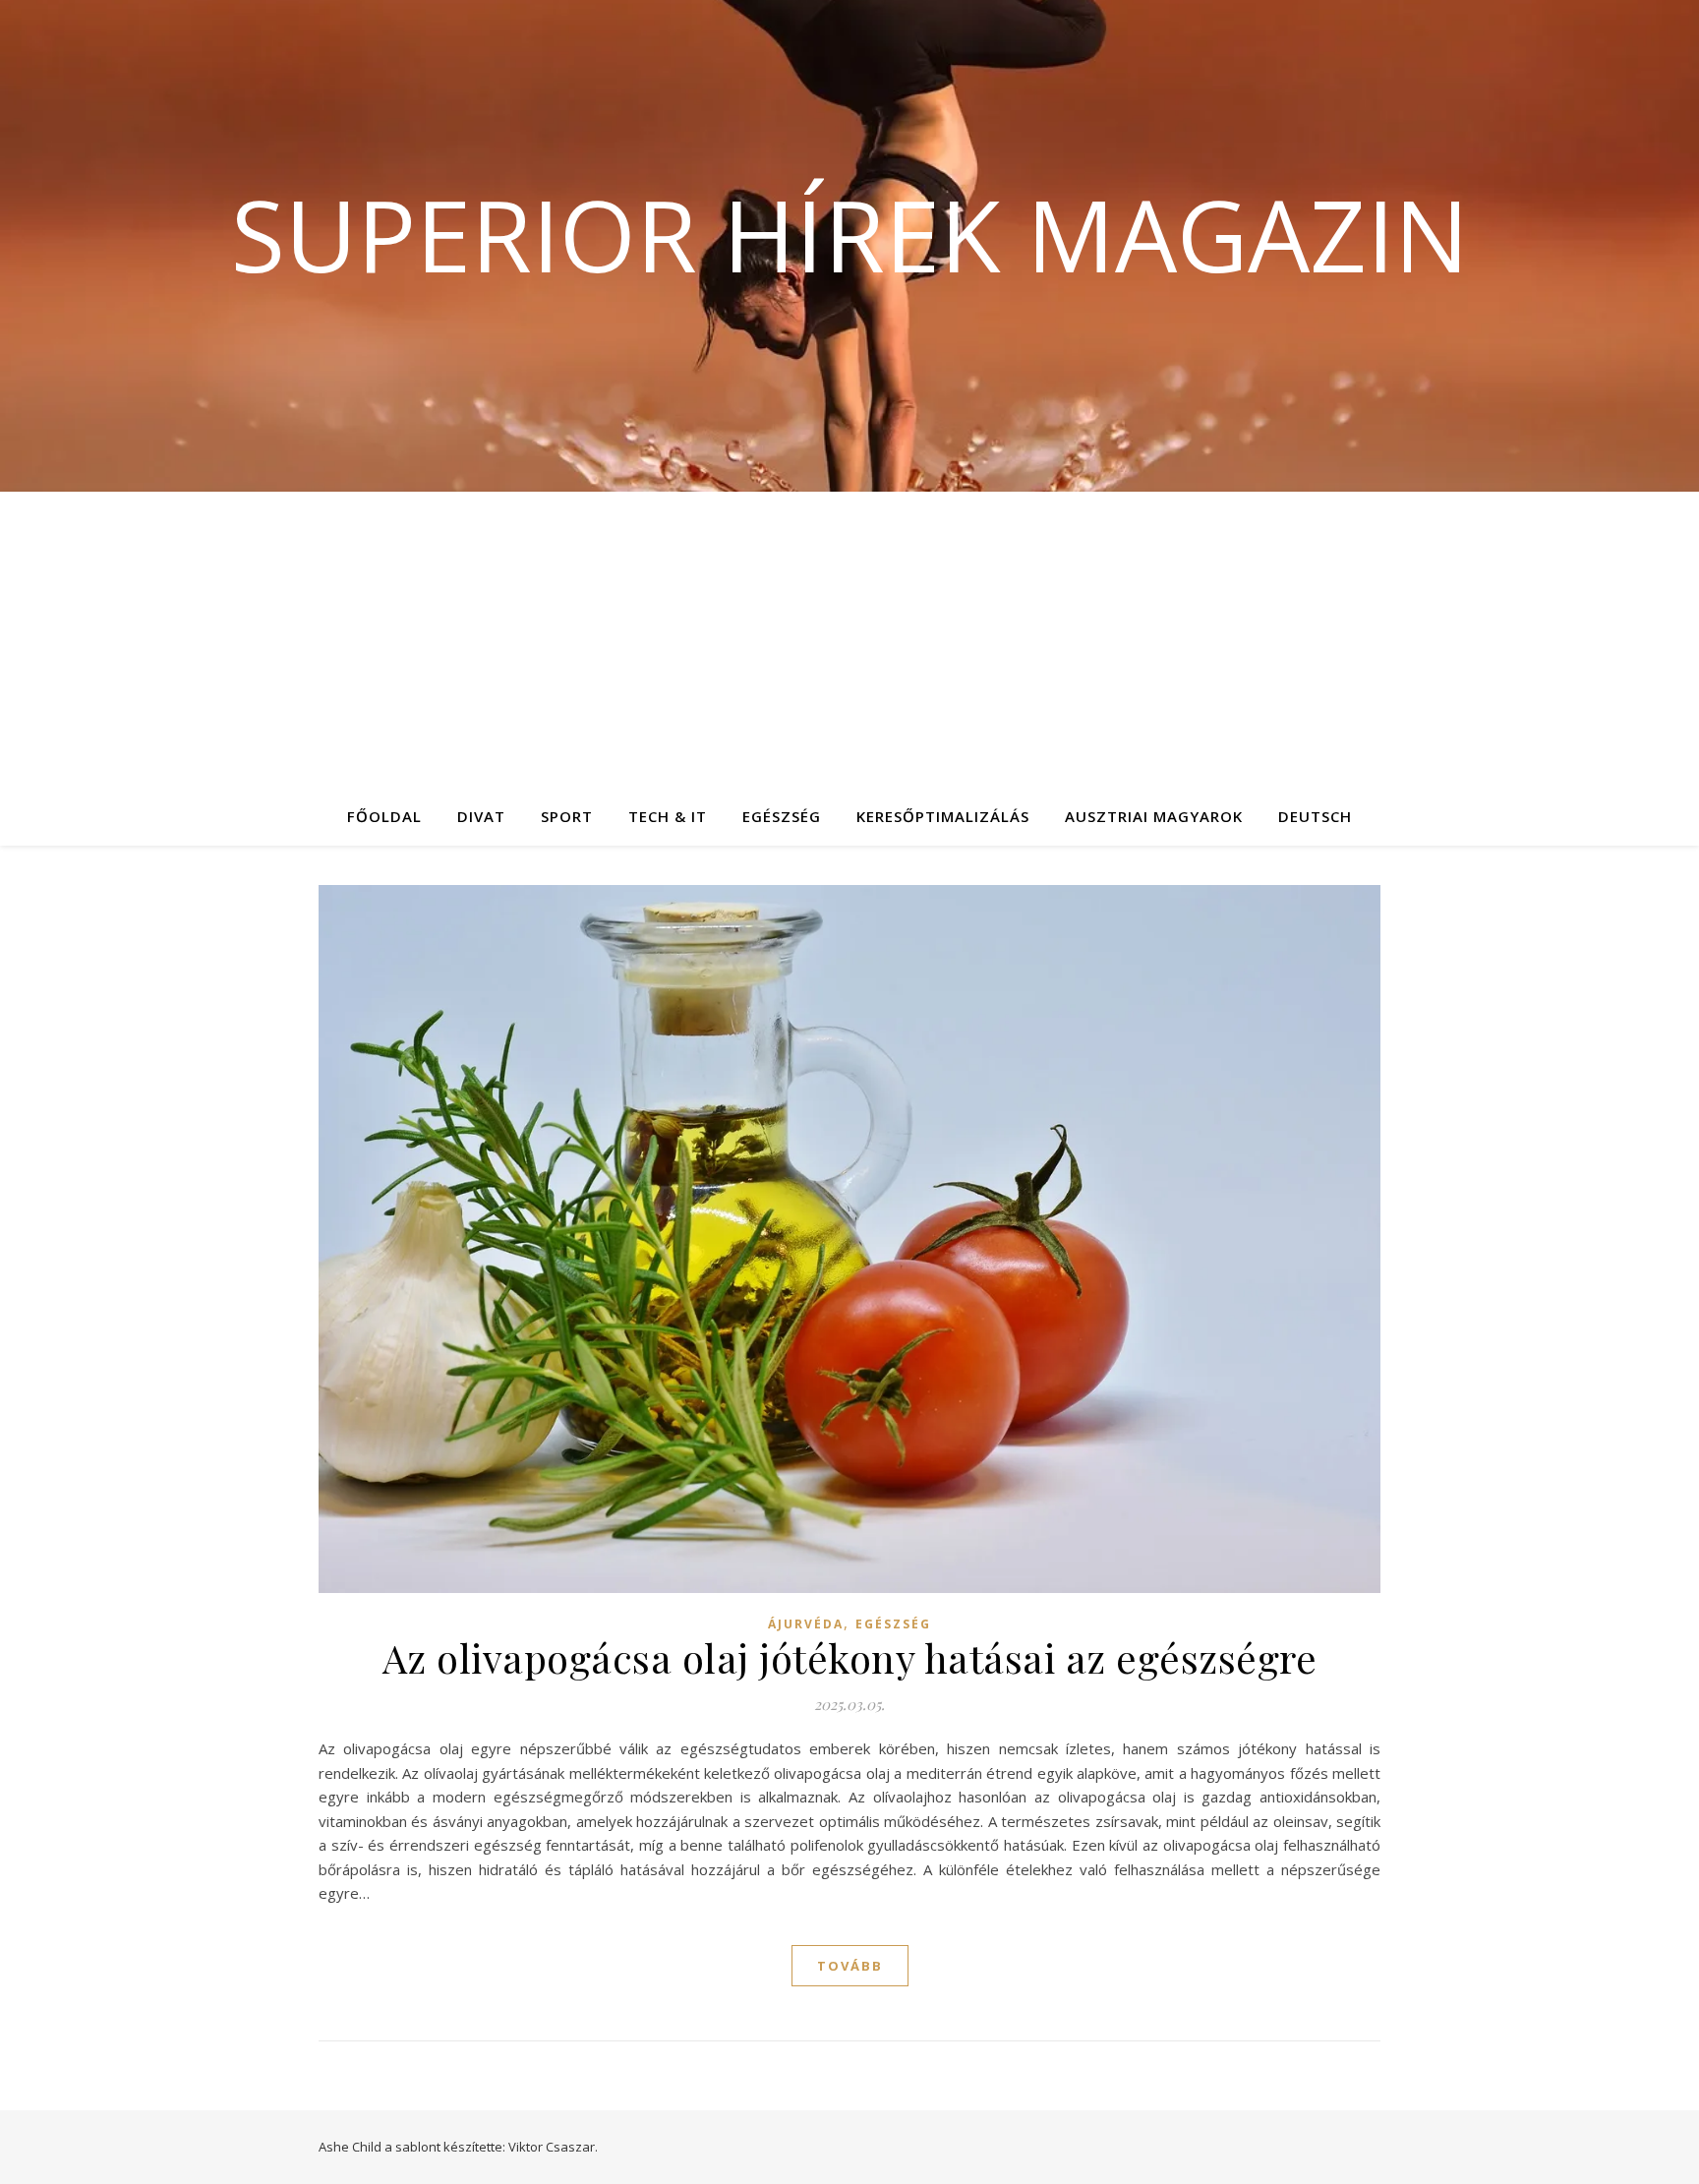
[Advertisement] (849, 639)
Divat (481, 816)
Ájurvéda (806, 1624)
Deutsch (1315, 816)
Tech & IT (668, 816)
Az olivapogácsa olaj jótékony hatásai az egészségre (850, 1657)
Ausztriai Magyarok (1154, 816)
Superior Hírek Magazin (850, 234)
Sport (567, 816)
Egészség (782, 816)
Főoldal (384, 816)
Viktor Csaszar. (553, 2147)
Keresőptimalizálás (943, 816)
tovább (850, 1966)
